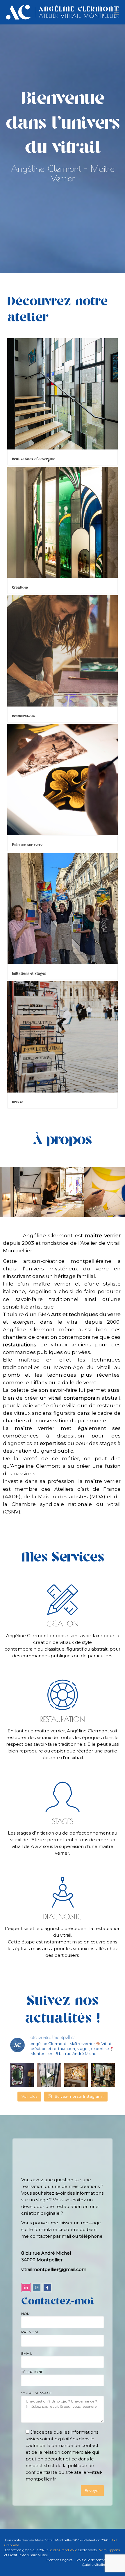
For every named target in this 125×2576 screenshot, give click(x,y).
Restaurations (24, 716)
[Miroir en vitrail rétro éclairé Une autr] (22, 2075)
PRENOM (30, 2332)
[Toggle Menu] (116, 13)
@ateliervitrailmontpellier (101, 2565)
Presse (18, 1102)
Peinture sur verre (27, 845)
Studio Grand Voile (63, 2550)
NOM (26, 2314)
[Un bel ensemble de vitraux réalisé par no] (49, 2075)
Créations (20, 588)
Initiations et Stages (29, 974)
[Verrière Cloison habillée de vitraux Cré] (103, 2075)
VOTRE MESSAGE (37, 2393)
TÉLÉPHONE (32, 2372)
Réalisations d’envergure (34, 459)
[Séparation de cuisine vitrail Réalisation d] (76, 2075)
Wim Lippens (109, 2550)
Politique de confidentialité (97, 2560)
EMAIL (27, 2353)
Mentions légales (59, 2560)
